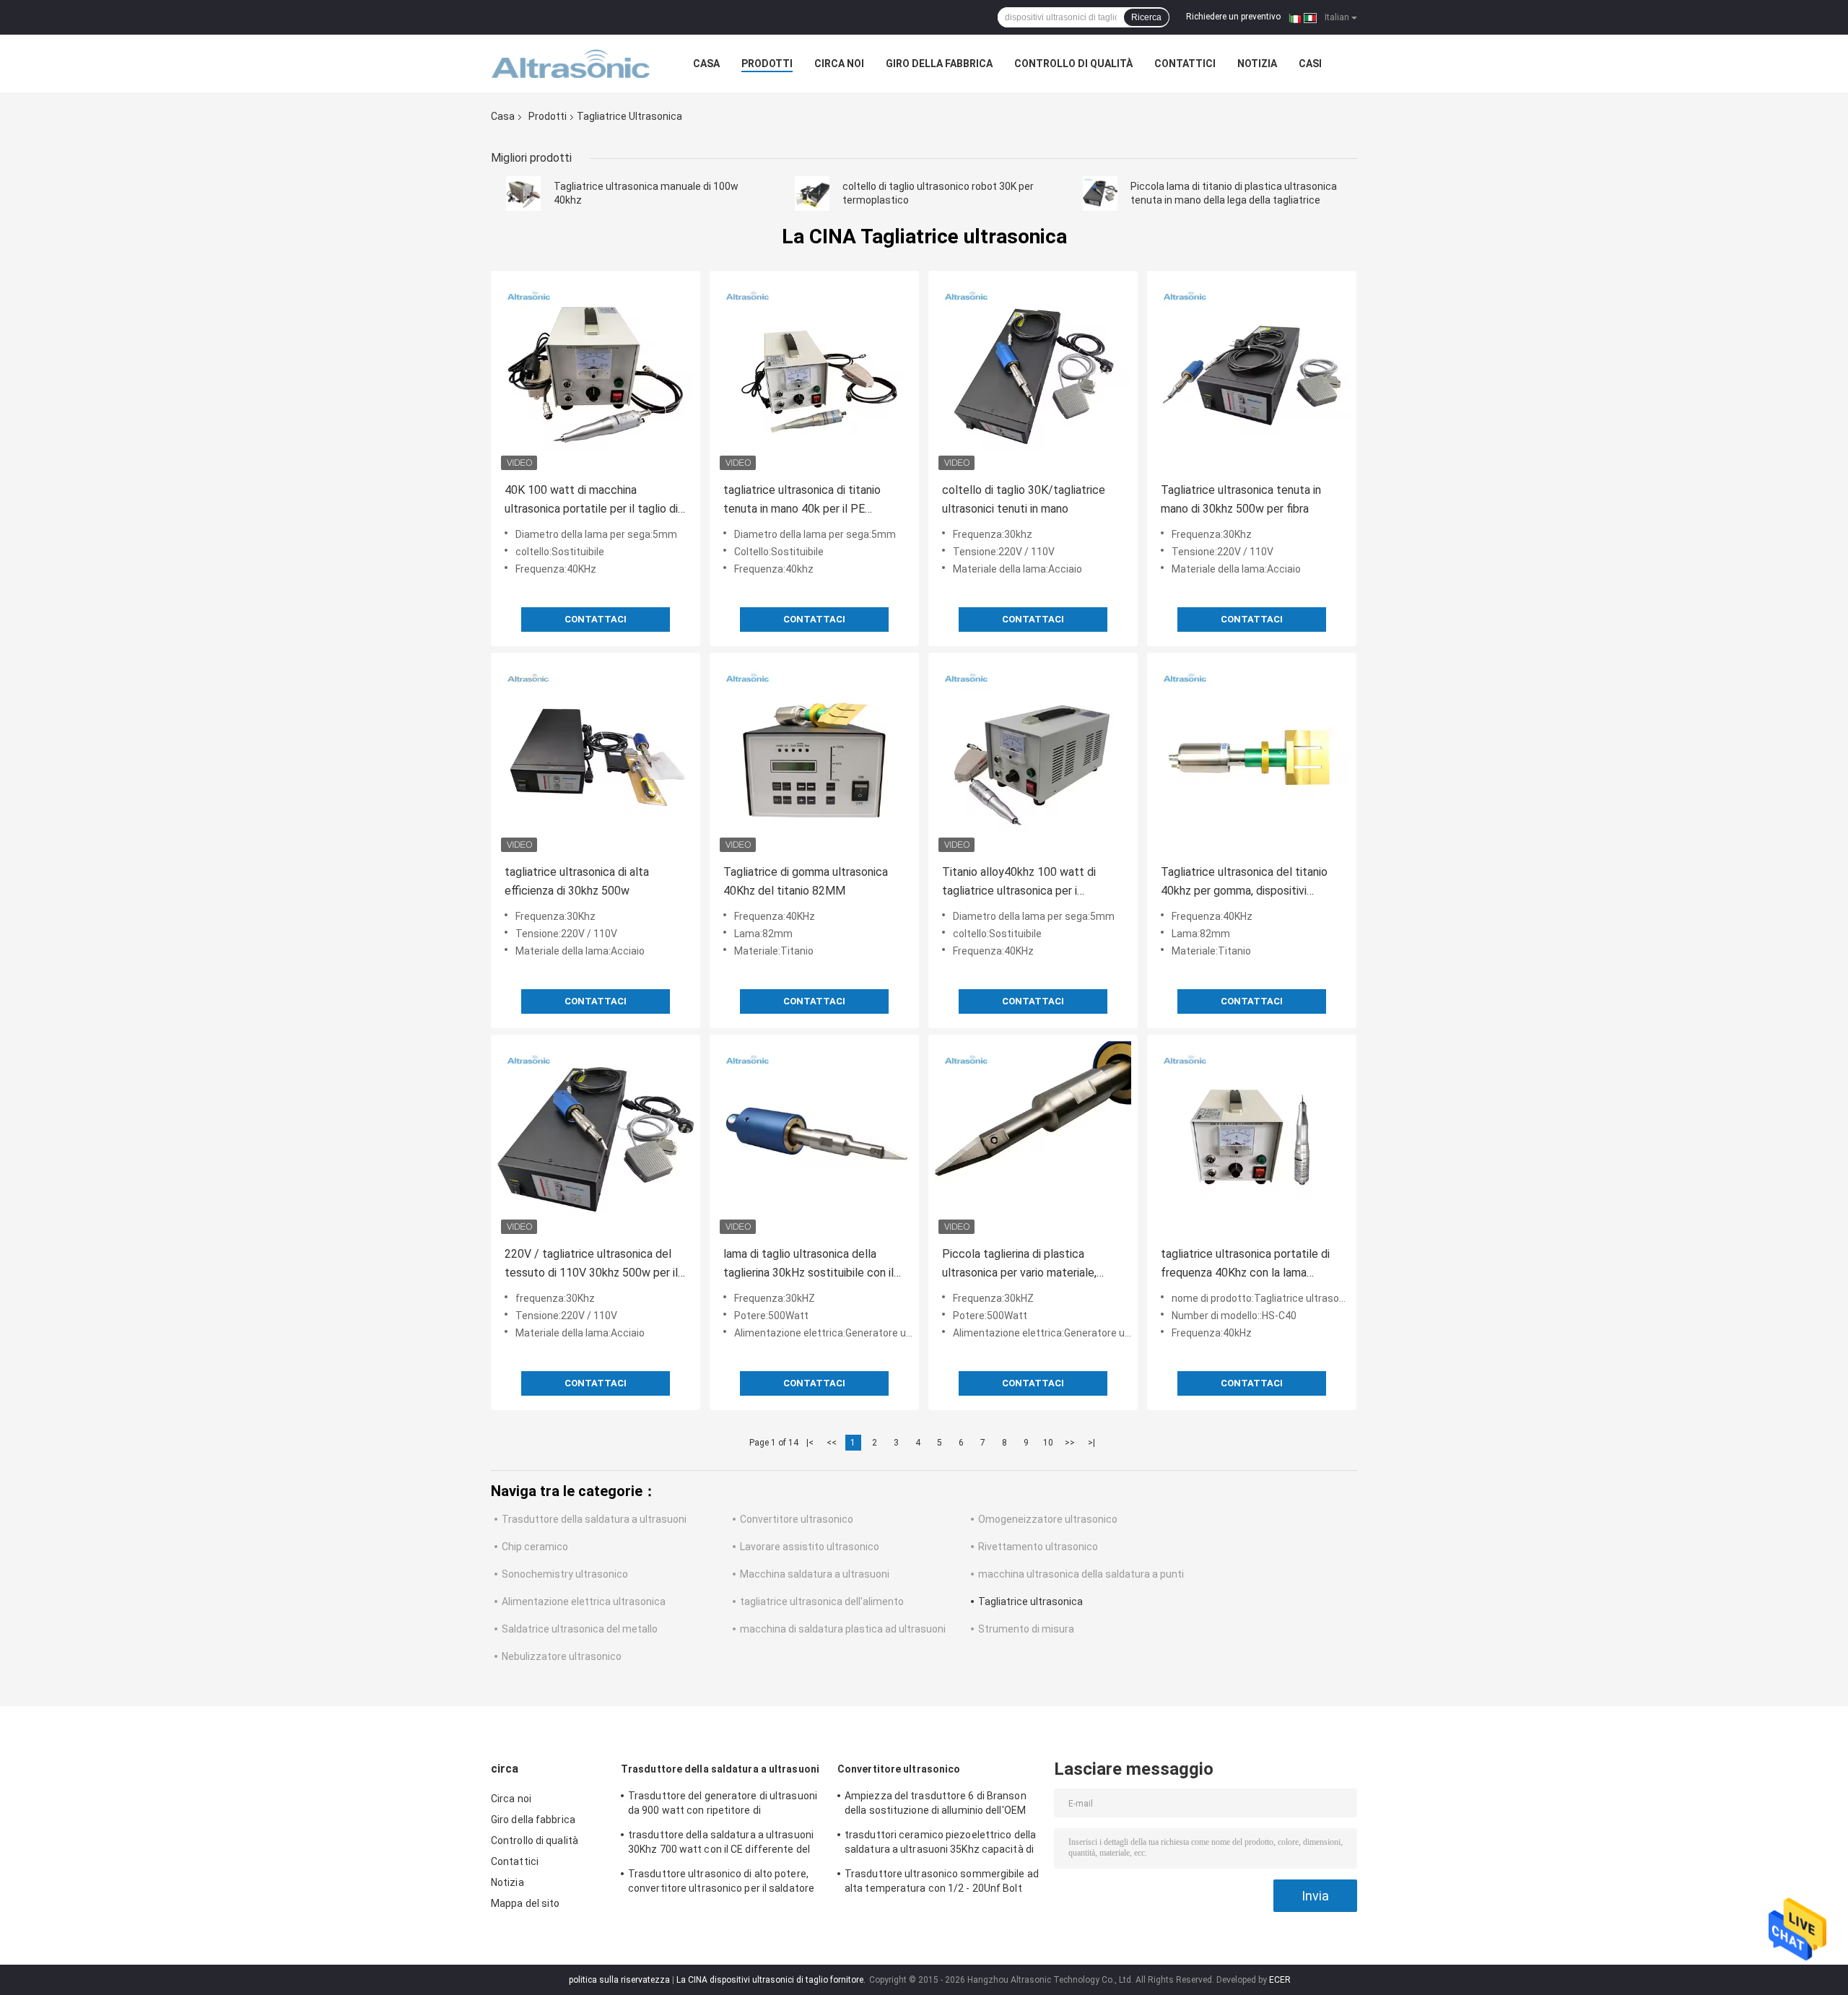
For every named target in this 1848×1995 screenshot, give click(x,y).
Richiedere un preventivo (1233, 17)
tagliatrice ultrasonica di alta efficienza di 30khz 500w (577, 881)
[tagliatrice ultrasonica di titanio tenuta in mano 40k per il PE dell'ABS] (814, 375)
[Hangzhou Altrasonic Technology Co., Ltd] (570, 64)
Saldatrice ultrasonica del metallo (580, 1629)
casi (1310, 64)
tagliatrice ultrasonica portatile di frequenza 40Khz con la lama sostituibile (1245, 1265)
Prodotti (767, 64)
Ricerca (1146, 17)
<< (832, 1443)
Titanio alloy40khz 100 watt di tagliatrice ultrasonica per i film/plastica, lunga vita (1019, 883)
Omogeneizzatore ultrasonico (1048, 1519)
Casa (706, 64)
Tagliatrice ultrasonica (1030, 1601)
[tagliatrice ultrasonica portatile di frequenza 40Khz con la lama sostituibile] (1252, 1139)
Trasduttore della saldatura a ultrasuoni (594, 1519)
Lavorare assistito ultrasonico (810, 1547)
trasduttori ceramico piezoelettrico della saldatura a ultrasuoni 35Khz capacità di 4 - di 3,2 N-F (940, 1844)
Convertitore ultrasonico (797, 1519)
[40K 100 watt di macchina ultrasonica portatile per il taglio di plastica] (596, 375)
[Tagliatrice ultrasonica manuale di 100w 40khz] (523, 194)
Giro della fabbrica (939, 64)
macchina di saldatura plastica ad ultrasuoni (843, 1629)
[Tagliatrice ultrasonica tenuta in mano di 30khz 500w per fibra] (1252, 375)
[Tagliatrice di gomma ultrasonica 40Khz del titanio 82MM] (814, 757)
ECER (1280, 1980)
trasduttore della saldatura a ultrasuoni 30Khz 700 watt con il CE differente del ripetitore (721, 1844)
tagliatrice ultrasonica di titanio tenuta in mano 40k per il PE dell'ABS (802, 501)
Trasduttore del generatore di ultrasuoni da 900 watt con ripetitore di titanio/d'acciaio (723, 1805)
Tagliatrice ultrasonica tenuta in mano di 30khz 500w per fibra (1241, 499)
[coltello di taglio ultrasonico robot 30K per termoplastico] (812, 194)
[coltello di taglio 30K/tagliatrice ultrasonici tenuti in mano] (1033, 375)
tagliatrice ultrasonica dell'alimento (822, 1601)
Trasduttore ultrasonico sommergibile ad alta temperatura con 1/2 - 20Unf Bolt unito (942, 1883)
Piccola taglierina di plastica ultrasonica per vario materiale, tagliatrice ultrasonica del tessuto (1028, 1265)
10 (1048, 1443)
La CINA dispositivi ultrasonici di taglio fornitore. (772, 1980)
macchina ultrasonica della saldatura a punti (1081, 1574)
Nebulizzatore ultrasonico (562, 1656)
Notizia (1257, 64)
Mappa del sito (525, 1903)
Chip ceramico (535, 1547)
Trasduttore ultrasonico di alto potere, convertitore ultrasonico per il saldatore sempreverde (721, 1883)
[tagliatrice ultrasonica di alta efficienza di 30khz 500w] (596, 757)
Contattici (1185, 64)
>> (1070, 1443)
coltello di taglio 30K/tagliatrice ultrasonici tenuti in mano (1024, 499)
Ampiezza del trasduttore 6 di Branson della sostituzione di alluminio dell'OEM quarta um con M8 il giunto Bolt (936, 1805)
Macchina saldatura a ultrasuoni (815, 1574)
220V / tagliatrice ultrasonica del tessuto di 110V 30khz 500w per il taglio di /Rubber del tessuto (591, 1265)
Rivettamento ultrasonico (1038, 1547)
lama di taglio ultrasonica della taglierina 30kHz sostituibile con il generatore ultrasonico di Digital (808, 1265)
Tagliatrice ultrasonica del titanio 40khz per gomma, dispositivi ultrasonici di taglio (1244, 883)
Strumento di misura (1026, 1629)
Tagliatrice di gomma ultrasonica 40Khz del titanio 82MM (806, 881)
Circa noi (839, 64)
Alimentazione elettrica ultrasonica (584, 1601)
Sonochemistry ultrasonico (565, 1574)
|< (810, 1443)
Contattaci (596, 619)
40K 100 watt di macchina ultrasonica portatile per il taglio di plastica (591, 501)
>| (1091, 1443)
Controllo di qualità (1073, 64)
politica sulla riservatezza (619, 1980)
